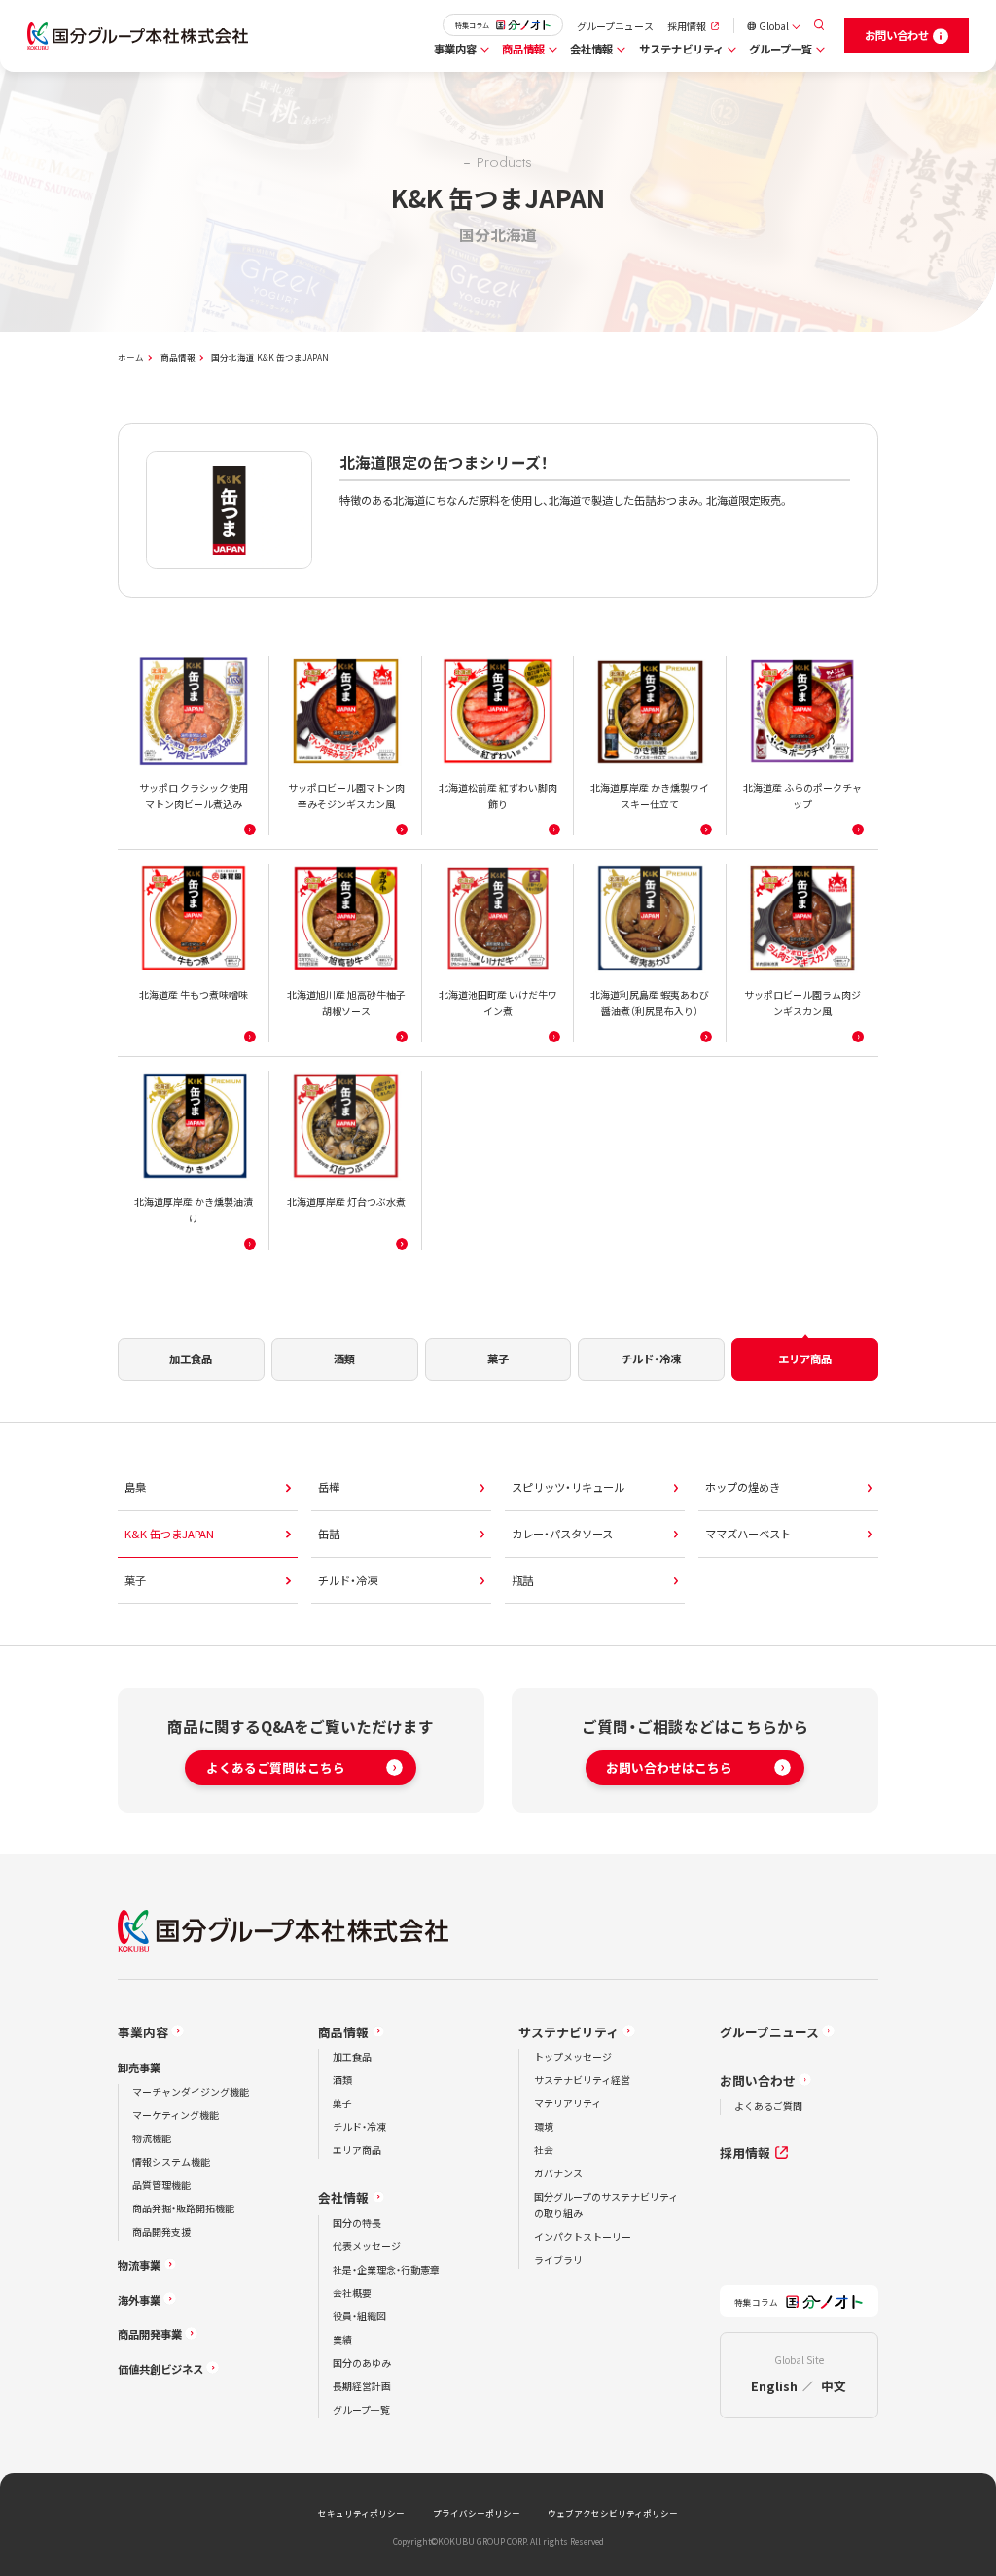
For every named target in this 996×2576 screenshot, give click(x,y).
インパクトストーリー (583, 2236)
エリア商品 (357, 2150)
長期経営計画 (362, 2386)
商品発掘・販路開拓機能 (183, 2208)
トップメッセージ (573, 2056)
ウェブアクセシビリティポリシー (613, 2513)
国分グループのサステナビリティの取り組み (606, 2205)
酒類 (342, 2080)
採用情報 (687, 26)
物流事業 (139, 2265)
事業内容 (455, 49)
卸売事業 (139, 2067)
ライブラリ (558, 2259)
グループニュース (615, 26)
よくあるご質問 (768, 2106)
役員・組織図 (359, 2316)
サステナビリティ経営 (582, 2080)
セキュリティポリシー (361, 2513)
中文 (834, 2386)
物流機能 (152, 2138)
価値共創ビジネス (160, 2369)
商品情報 (523, 49)
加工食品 (352, 2056)
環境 (544, 2126)
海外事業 (139, 2300)
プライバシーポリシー (477, 2513)
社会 (544, 2150)
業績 (342, 2339)
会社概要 (352, 2293)
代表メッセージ (367, 2246)
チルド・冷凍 (359, 2126)
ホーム (131, 357)
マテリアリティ (568, 2103)
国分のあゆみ (362, 2363)
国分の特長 (357, 2223)
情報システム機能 (171, 2161)
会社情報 (591, 49)
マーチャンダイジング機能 (191, 2091)
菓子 (342, 2103)
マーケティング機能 (176, 2115)
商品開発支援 (161, 2231)
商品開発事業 (150, 2334)
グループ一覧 (781, 49)
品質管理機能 (161, 2185)
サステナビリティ (681, 49)
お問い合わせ (758, 2081)
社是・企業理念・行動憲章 (386, 2269)
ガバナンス (558, 2173)
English (774, 2386)
